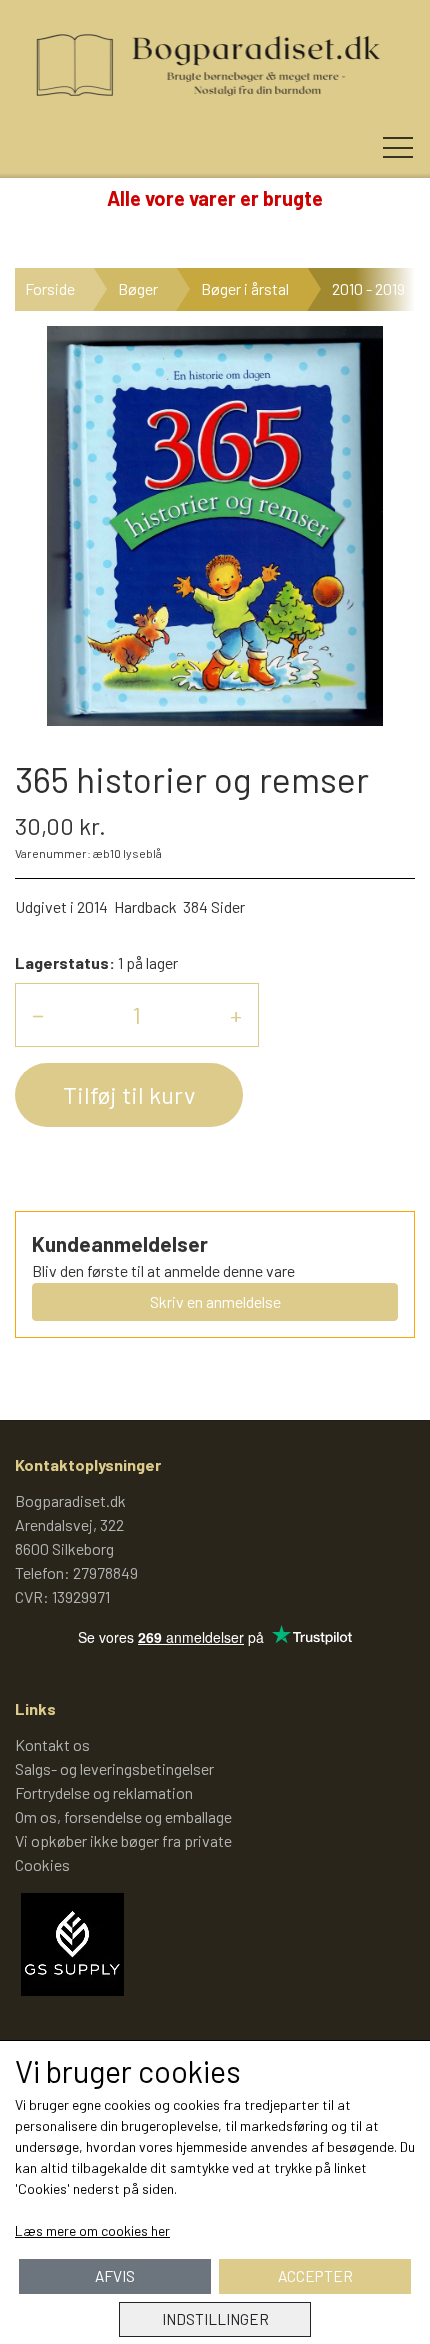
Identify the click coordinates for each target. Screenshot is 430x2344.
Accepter (315, 2276)
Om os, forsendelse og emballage (123, 1816)
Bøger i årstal (245, 288)
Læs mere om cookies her (92, 2230)
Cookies (42, 1864)
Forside (50, 288)
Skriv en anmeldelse (215, 1301)
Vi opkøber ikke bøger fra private (123, 1840)
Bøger (138, 288)
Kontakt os (52, 1744)
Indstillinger (215, 2319)
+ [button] (236, 1014)
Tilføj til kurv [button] (129, 1094)
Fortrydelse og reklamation (104, 1792)
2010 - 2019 (368, 288)
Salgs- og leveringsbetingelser (114, 1768)
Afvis (115, 2276)
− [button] (38, 1014)
